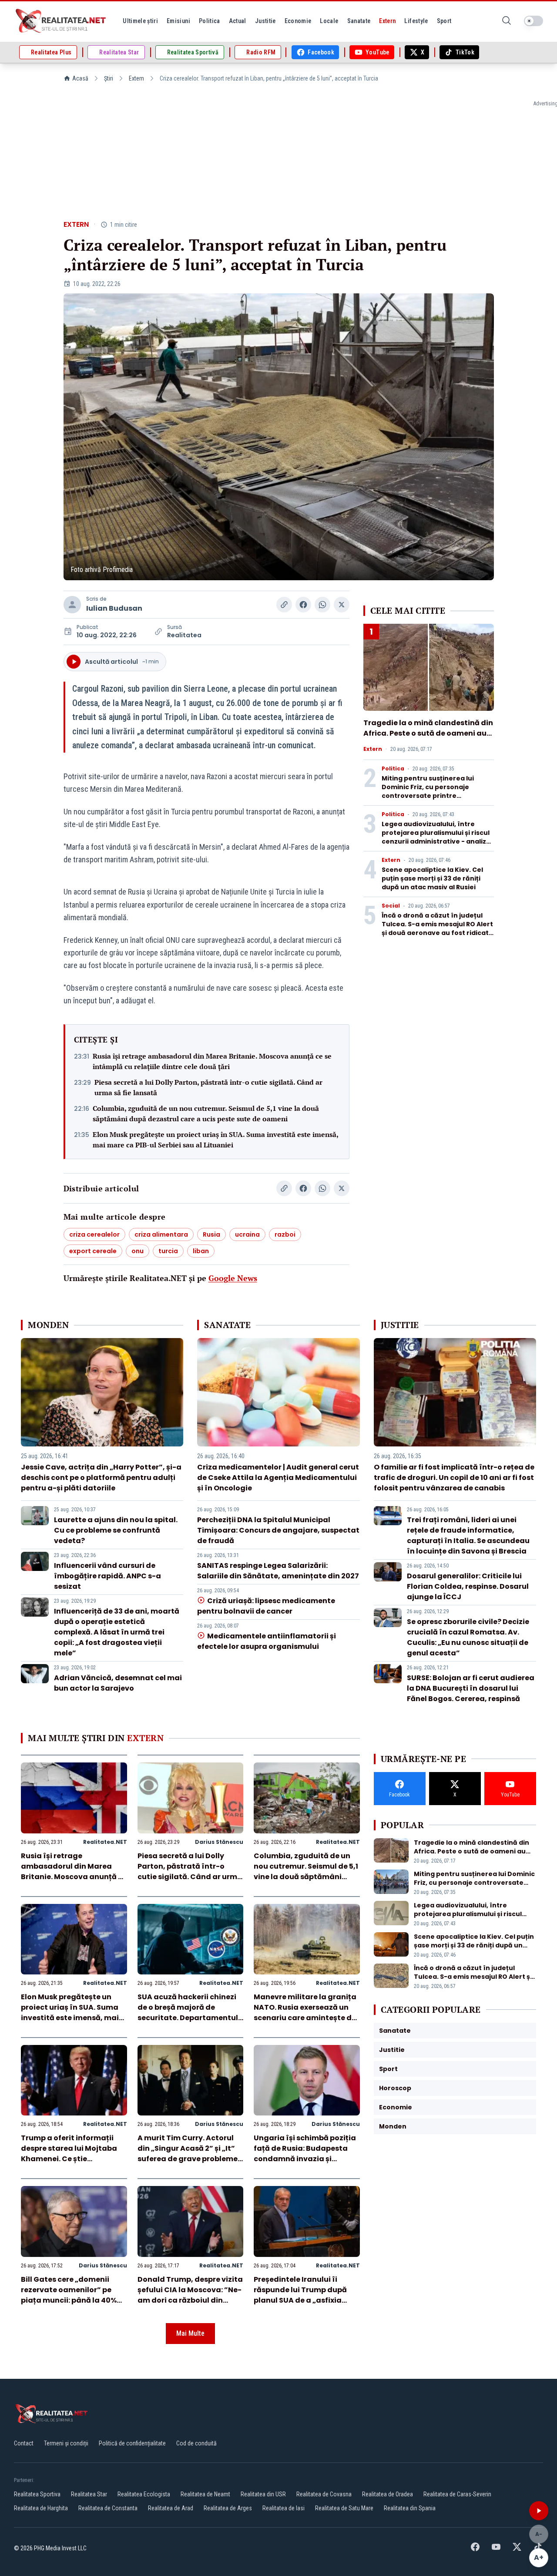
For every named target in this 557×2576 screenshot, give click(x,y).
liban (201, 1251)
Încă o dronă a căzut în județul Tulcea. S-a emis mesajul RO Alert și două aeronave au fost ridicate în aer (437, 928)
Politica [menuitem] (210, 21)
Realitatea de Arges (228, 2508)
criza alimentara (161, 1234)
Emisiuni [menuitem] (178, 21)
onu (138, 1251)
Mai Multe (190, 2333)
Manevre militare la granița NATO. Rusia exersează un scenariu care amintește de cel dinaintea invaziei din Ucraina (305, 2018)
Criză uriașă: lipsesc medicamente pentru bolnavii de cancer (266, 1606)
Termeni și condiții (66, 2443)
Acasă (80, 78)
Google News (233, 1278)
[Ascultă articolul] (539, 2511)
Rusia (211, 1234)
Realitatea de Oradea (388, 2494)
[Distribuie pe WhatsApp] (322, 605)
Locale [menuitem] (329, 21)
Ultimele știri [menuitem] (140, 21)
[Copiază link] (284, 605)
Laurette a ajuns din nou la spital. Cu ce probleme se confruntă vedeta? (116, 1530)
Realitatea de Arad (171, 2508)
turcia (168, 1251)
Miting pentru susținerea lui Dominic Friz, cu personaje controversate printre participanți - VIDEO (428, 791)
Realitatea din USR (263, 2494)
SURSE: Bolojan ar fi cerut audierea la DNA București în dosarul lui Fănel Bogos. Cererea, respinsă (471, 1688)
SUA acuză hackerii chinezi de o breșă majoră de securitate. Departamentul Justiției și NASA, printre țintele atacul (188, 2018)
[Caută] (507, 21)
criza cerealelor (94, 1234)
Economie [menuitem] (298, 21)
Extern (136, 78)
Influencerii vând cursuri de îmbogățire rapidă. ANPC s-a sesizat (107, 1576)
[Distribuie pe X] (342, 605)
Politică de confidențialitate (132, 2443)
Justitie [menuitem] (265, 21)
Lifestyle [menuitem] (416, 21)
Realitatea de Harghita (41, 2508)
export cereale (93, 1251)
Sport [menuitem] (444, 21)
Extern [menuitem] (387, 21)
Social (391, 906)
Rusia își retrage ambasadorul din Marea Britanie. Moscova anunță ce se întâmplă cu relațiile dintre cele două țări (212, 1061)
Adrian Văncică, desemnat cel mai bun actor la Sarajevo (118, 1683)
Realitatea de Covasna (324, 2494)
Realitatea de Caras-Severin (457, 2494)
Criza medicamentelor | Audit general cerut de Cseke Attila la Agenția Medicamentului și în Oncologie (278, 1478)
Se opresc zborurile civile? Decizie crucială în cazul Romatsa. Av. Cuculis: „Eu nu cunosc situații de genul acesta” (468, 1637)
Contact (24, 2443)
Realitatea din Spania (410, 2508)
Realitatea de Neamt (205, 2494)
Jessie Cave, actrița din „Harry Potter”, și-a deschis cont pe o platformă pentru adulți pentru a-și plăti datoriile (101, 1478)
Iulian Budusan (114, 608)
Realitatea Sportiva (37, 2494)
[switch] (534, 21)
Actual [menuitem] (238, 21)
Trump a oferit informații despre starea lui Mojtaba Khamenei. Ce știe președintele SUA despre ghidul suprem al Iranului (69, 2159)
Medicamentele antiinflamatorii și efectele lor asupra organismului (266, 1641)
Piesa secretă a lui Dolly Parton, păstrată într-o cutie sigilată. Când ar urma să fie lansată (208, 1087)
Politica (393, 769)
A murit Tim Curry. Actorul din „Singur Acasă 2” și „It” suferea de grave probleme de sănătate (188, 2154)
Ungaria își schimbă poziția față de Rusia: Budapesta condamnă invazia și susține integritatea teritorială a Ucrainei (305, 2159)
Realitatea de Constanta (108, 2508)
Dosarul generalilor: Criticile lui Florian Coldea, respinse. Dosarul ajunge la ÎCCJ (468, 1586)
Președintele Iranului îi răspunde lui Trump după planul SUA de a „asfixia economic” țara (300, 2295)
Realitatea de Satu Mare (344, 2508)
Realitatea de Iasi (284, 2508)
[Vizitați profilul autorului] (72, 605)
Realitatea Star (89, 2494)
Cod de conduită (196, 2443)
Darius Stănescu (219, 1842)
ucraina (247, 1234)
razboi (285, 1234)
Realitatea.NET (105, 1842)
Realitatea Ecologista (144, 2494)
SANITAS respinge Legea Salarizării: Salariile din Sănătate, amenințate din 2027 (278, 1571)
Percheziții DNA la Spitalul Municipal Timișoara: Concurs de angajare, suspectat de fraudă (278, 1530)
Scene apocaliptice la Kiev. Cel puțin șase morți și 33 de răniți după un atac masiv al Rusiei (432, 878)
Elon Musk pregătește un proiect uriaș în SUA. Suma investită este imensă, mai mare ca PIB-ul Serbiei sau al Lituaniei (215, 1140)
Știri (109, 78)
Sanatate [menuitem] (359, 21)
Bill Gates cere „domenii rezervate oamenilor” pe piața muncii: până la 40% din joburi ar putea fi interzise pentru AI (69, 2300)
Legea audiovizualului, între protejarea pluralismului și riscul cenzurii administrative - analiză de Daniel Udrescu (436, 837)
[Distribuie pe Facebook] (303, 605)
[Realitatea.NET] (61, 21)
